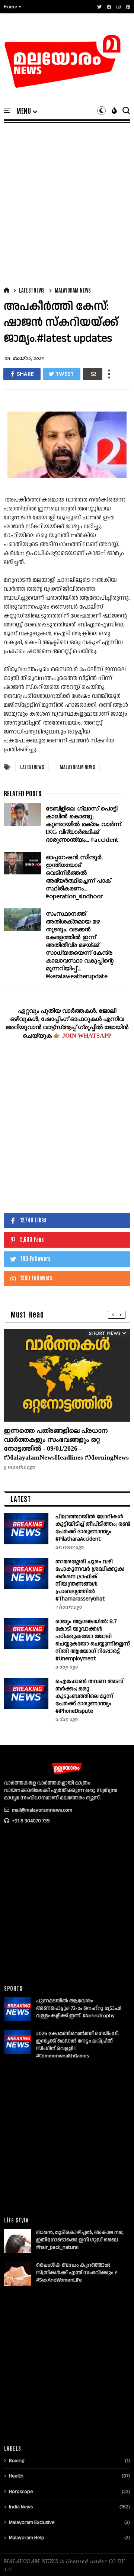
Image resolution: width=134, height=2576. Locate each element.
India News (21, 2507)
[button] (13, 7)
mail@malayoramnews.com (42, 1810)
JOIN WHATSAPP (87, 1036)
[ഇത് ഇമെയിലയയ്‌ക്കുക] (93, 374)
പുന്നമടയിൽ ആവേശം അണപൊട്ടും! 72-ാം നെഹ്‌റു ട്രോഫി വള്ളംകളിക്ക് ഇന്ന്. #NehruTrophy (79, 2008)
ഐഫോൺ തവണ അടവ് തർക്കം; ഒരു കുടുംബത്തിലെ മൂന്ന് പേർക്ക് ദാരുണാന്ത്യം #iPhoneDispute (89, 1696)
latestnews (32, 290)
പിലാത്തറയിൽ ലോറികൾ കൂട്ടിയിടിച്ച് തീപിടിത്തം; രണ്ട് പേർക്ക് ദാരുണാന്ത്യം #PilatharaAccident (93, 1528)
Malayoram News (73, 290)
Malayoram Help (27, 2538)
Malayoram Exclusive (32, 2522)
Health (16, 2476)
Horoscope (21, 2492)
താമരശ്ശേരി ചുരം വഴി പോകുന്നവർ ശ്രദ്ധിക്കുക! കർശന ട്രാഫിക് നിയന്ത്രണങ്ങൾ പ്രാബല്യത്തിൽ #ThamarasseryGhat (90, 1580)
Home (10, 7)
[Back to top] (116, 2558)
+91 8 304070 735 (30, 1821)
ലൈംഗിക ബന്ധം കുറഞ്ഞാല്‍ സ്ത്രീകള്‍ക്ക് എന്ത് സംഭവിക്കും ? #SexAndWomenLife (77, 2273)
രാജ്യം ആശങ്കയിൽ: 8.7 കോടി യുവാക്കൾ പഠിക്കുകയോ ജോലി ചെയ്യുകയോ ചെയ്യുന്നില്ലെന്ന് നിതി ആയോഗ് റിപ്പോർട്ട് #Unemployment (93, 1640)
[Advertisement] (67, 203)
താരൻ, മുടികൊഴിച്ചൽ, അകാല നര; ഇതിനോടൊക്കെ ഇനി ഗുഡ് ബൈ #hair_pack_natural (80, 2240)
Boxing (17, 2461)
